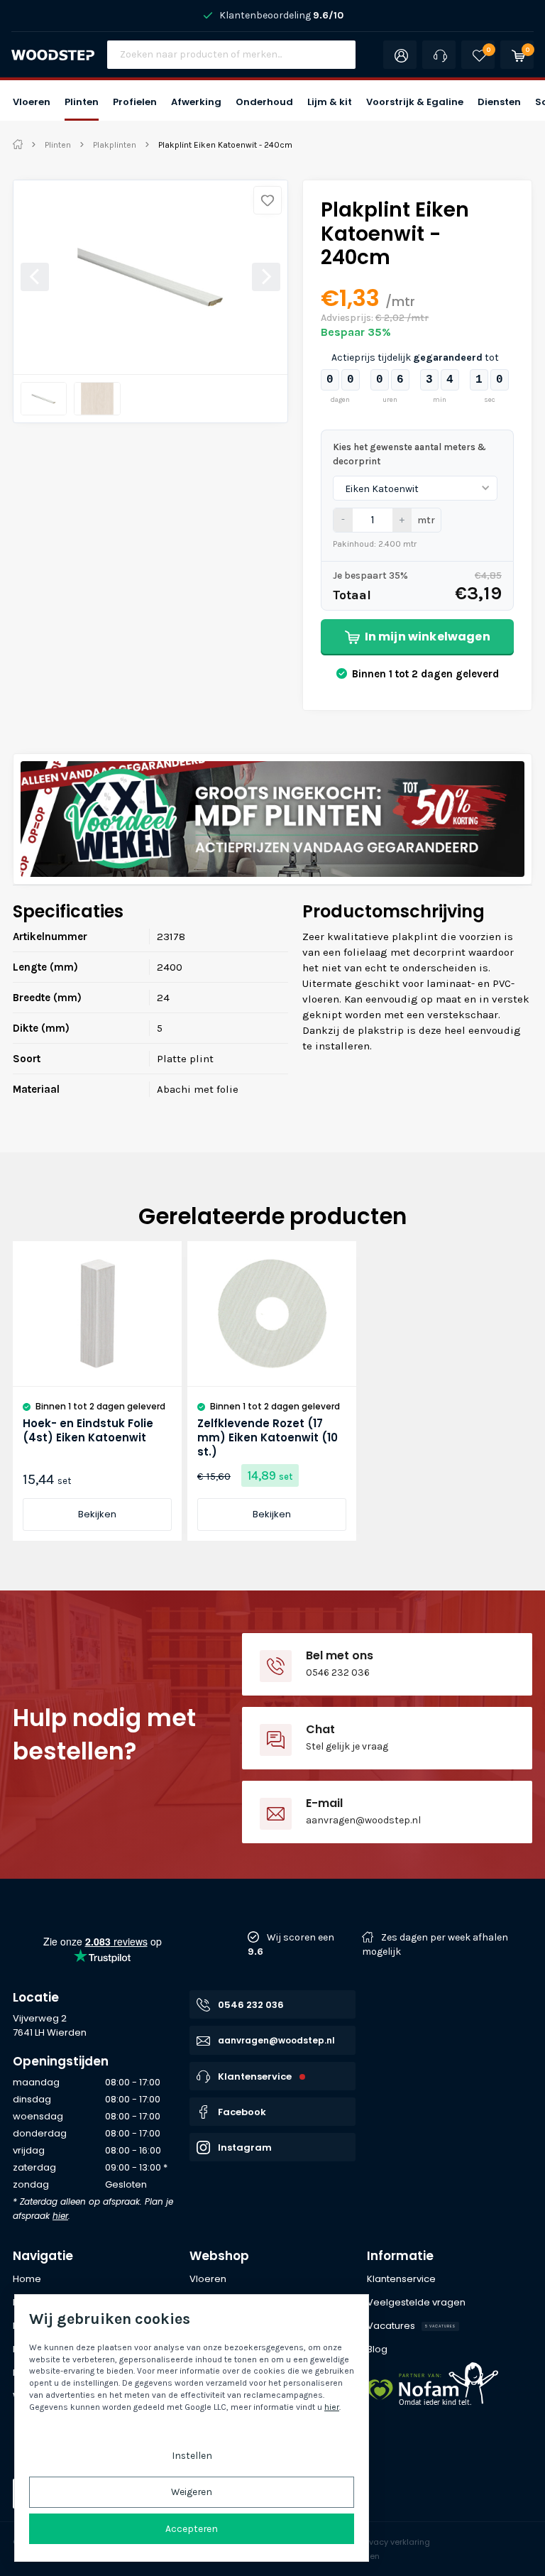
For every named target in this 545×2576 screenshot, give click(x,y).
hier (60, 2216)
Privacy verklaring (395, 2542)
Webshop (219, 2256)
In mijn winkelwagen (428, 637)
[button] (32, 100)
